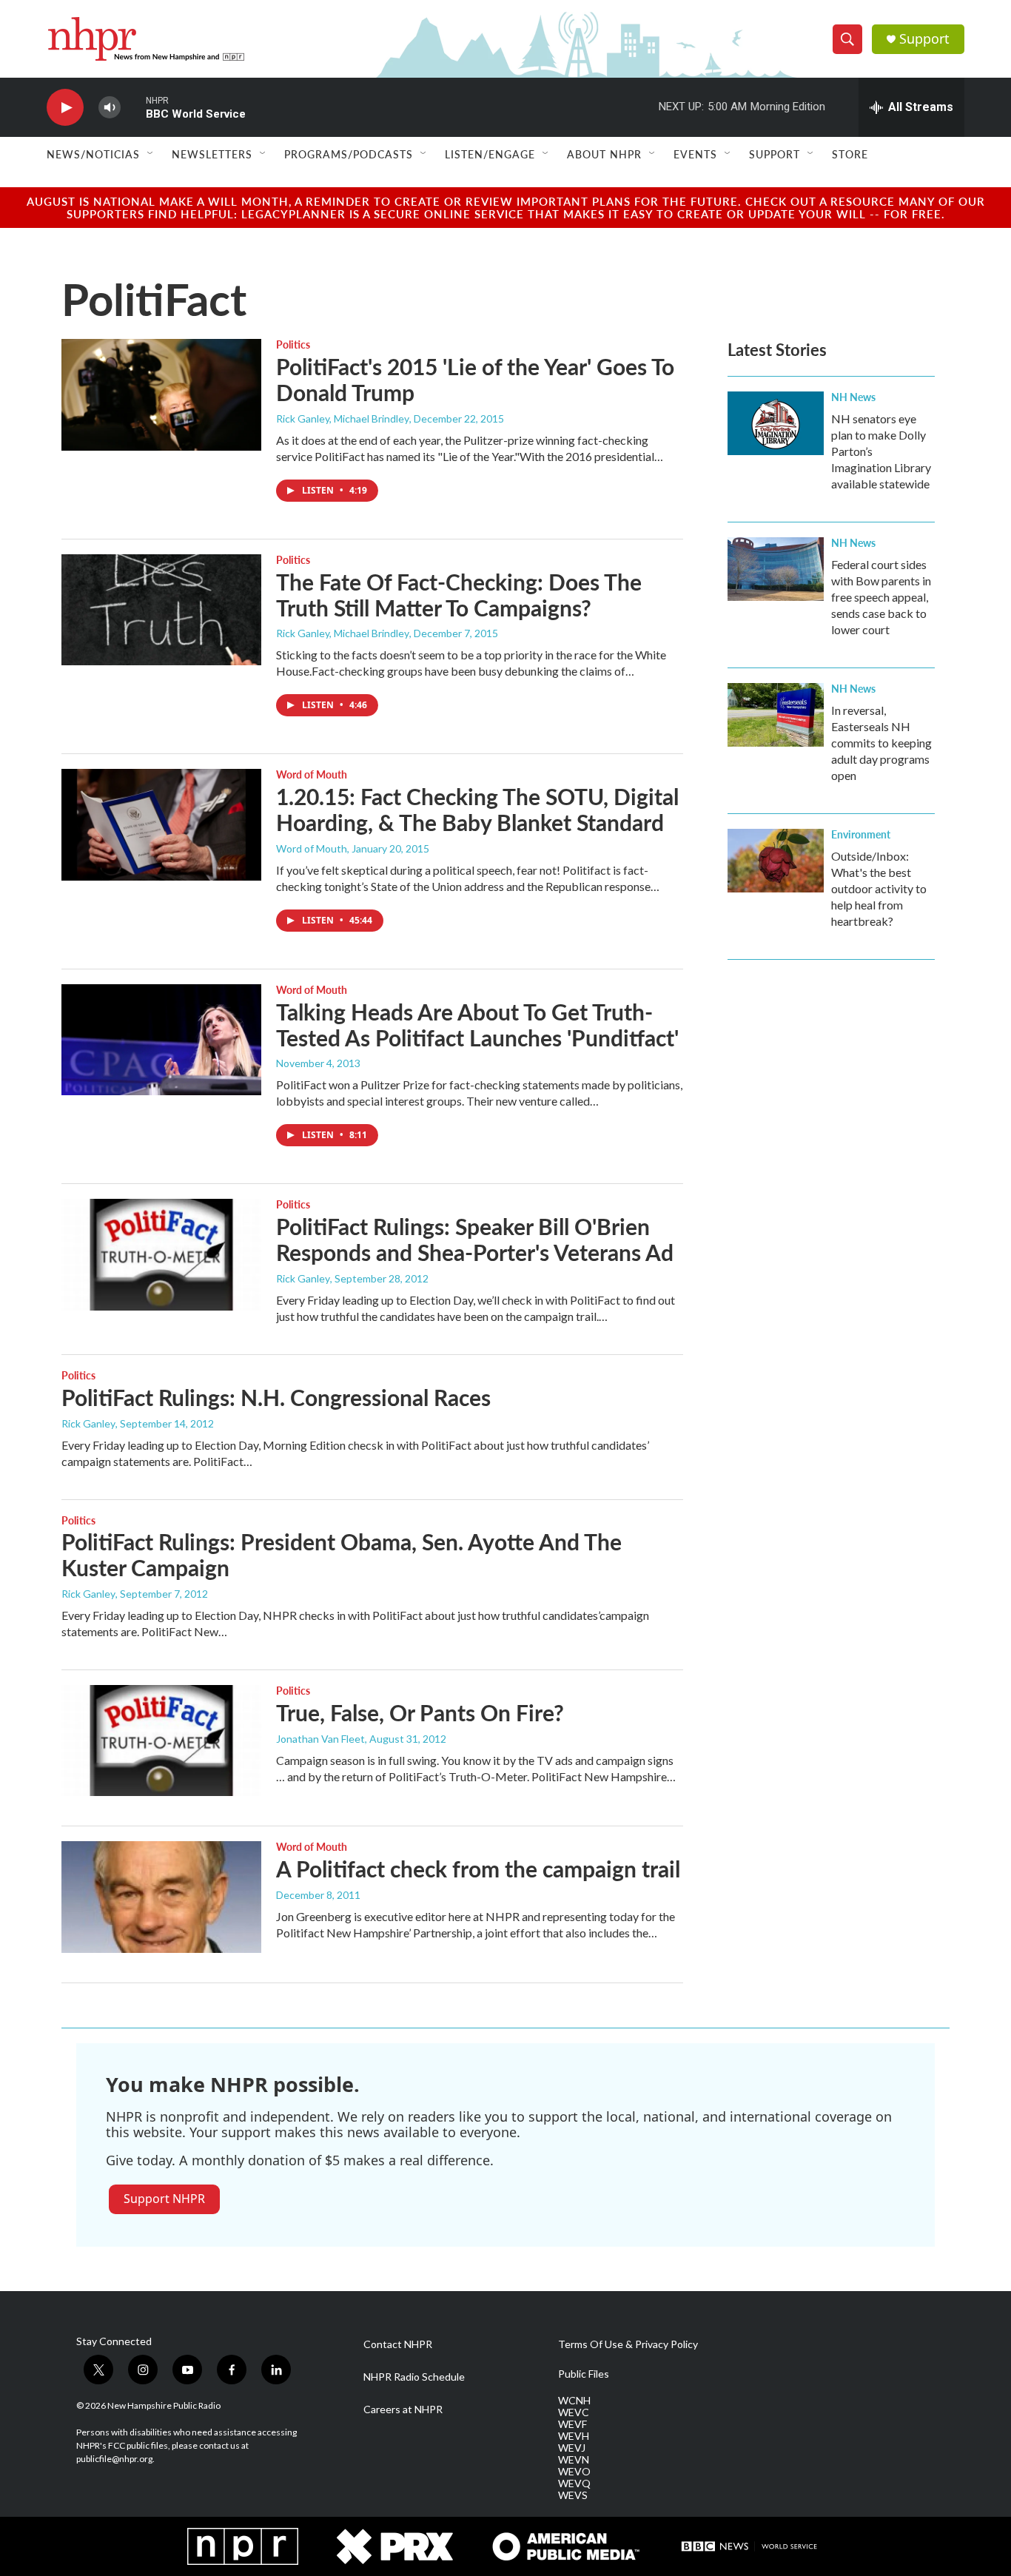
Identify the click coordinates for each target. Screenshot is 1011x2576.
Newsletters (212, 154)
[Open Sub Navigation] (151, 154)
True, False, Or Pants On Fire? (420, 1712)
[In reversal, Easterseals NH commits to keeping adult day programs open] (776, 715)
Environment (861, 834)
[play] (65, 108)
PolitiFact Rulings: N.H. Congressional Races (276, 1397)
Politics (293, 344)
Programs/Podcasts (349, 154)
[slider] (133, 107)
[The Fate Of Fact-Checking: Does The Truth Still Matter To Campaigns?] (161, 610)
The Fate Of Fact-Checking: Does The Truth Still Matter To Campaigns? (459, 595)
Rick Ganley (303, 1278)
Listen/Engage (490, 154)
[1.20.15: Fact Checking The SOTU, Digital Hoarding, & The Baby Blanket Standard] (161, 824)
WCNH (574, 2401)
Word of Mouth (312, 774)
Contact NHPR (398, 2344)
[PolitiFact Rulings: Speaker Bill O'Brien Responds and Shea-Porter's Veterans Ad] (161, 1254)
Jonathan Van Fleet (320, 1739)
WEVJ (572, 2448)
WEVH (574, 2436)
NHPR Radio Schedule (414, 2377)
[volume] (110, 108)
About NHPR (604, 154)
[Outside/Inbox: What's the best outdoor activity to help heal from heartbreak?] (776, 861)
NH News (853, 397)
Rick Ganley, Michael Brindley (343, 418)
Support (924, 39)
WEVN (574, 2460)
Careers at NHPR (403, 2409)
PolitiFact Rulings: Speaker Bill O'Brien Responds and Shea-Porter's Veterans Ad (475, 1239)
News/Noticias (93, 154)
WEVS (573, 2495)
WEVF (572, 2424)
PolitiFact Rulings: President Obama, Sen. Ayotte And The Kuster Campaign (342, 1554)
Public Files (584, 2374)
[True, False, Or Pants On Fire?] (161, 1741)
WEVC (574, 2412)
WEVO (574, 2472)
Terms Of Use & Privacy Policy (628, 2344)
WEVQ (574, 2483)
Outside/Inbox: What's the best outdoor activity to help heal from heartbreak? (879, 888)
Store (850, 154)
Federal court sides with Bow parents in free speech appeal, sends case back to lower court (881, 597)
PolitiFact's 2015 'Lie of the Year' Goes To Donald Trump (475, 379)
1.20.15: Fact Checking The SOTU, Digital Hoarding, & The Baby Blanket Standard (477, 809)
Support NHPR (164, 2199)
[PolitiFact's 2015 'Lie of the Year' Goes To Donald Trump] (161, 394)
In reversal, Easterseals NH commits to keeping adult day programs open (881, 743)
